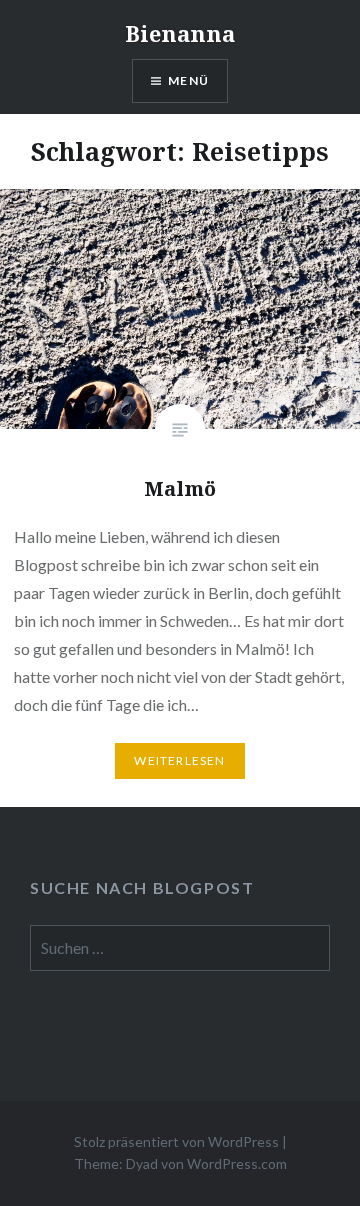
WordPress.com (237, 1163)
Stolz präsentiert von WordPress (176, 1141)
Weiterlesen (179, 760)
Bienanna (180, 33)
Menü (188, 80)
